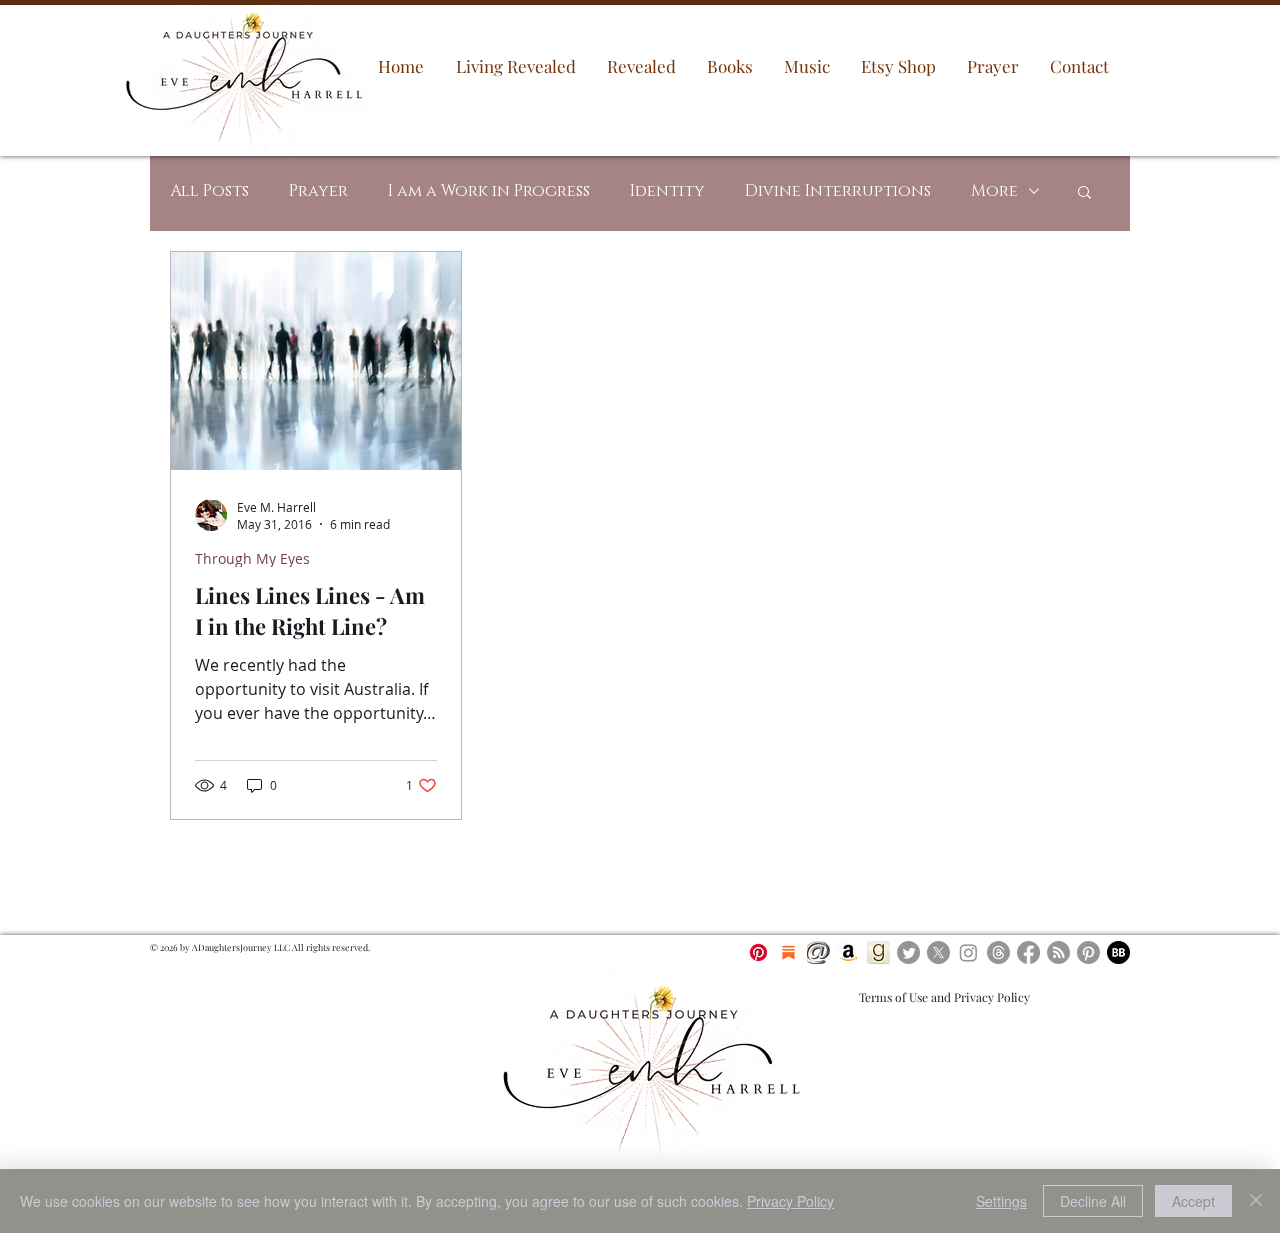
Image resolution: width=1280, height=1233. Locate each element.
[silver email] (818, 952)
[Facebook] (1028, 952)
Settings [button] (1001, 1201)
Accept (1193, 1201)
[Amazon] (848, 952)
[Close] (1256, 1201)
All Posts (209, 191)
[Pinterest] (758, 952)
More (994, 191)
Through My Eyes (252, 558)
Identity (667, 191)
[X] (938, 952)
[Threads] (998, 952)
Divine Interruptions (838, 191)
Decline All (1093, 1201)
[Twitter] (908, 952)
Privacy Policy (790, 1201)
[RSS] (1058, 952)
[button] (1084, 193)
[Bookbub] (1118, 952)
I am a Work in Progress (489, 191)
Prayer (318, 191)
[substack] (788, 952)
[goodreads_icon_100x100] (878, 952)
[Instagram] (968, 952)
